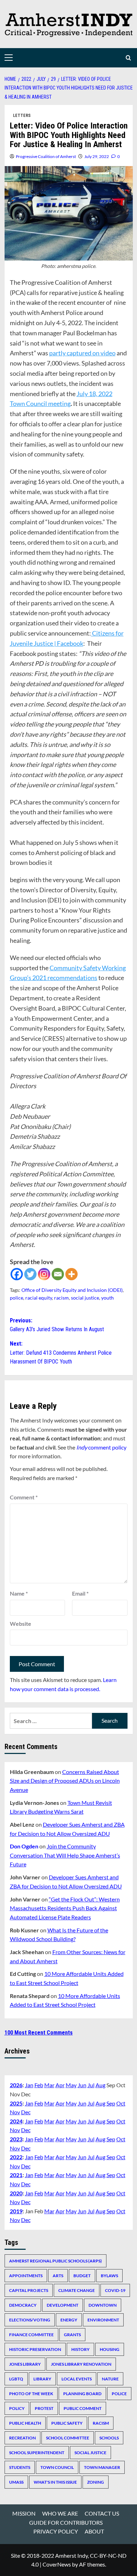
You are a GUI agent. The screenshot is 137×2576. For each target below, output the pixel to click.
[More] (71, 1274)
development (63, 2305)
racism (61, 1298)
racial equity (39, 1298)
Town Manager (102, 2467)
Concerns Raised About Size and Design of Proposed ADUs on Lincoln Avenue (65, 1781)
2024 (16, 2121)
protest (44, 2408)
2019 (16, 2211)
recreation (22, 2438)
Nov (15, 2112)
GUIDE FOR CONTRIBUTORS (66, 2522)
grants (72, 2335)
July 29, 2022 (97, 156)
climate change (77, 2290)
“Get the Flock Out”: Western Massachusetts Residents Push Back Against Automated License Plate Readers (65, 1908)
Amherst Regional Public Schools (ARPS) (56, 2261)
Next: (61, 1353)
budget (82, 2276)
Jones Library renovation (81, 2364)
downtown (103, 2305)
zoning (96, 2482)
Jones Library (25, 2364)
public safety (67, 2423)
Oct (121, 2103)
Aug (100, 2085)
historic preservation (35, 2349)
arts (58, 2276)
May (71, 2085)
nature (110, 2379)
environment (103, 2320)
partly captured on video (82, 353)
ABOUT (94, 2531)
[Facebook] (17, 1274)
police (17, 1298)
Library (42, 2379)
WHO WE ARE (60, 2513)
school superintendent (37, 2453)
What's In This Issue (55, 2482)
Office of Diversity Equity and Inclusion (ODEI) (72, 1290)
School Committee (68, 2438)
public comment (83, 2408)
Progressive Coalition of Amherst (46, 156)
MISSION (24, 2513)
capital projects (29, 2290)
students (20, 2467)
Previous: (57, 1325)
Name (19, 1593)
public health (25, 2423)
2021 (16, 2175)
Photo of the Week (31, 2394)
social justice (85, 1298)
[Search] (128, 58)
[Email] (58, 1274)
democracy (23, 2305)
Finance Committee (31, 2335)
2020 (16, 2193)
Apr (60, 2085)
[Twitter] (30, 1274)
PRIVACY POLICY (56, 2531)
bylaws (109, 2276)
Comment (24, 1497)
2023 (16, 2139)
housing (110, 2349)
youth (107, 1298)
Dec (26, 2112)
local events (77, 2379)
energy (69, 2320)
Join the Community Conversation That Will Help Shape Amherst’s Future (65, 1855)
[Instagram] (44, 1274)
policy (17, 2408)
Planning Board (82, 2394)
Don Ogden (24, 1846)
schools (109, 2438)
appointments (26, 2276)
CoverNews (57, 2564)
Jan (29, 2085)
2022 (16, 2157)
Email (80, 1593)
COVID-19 (115, 2290)
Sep (111, 2103)
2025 (16, 2103)
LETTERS (22, 116)
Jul (91, 2085)
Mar (49, 2085)
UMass (16, 2482)
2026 (16, 2085)
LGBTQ (16, 2379)
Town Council (57, 2467)
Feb (39, 2085)
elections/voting (30, 2320)
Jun (82, 2085)
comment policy (101, 1447)
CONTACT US (102, 2513)
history (80, 2349)
